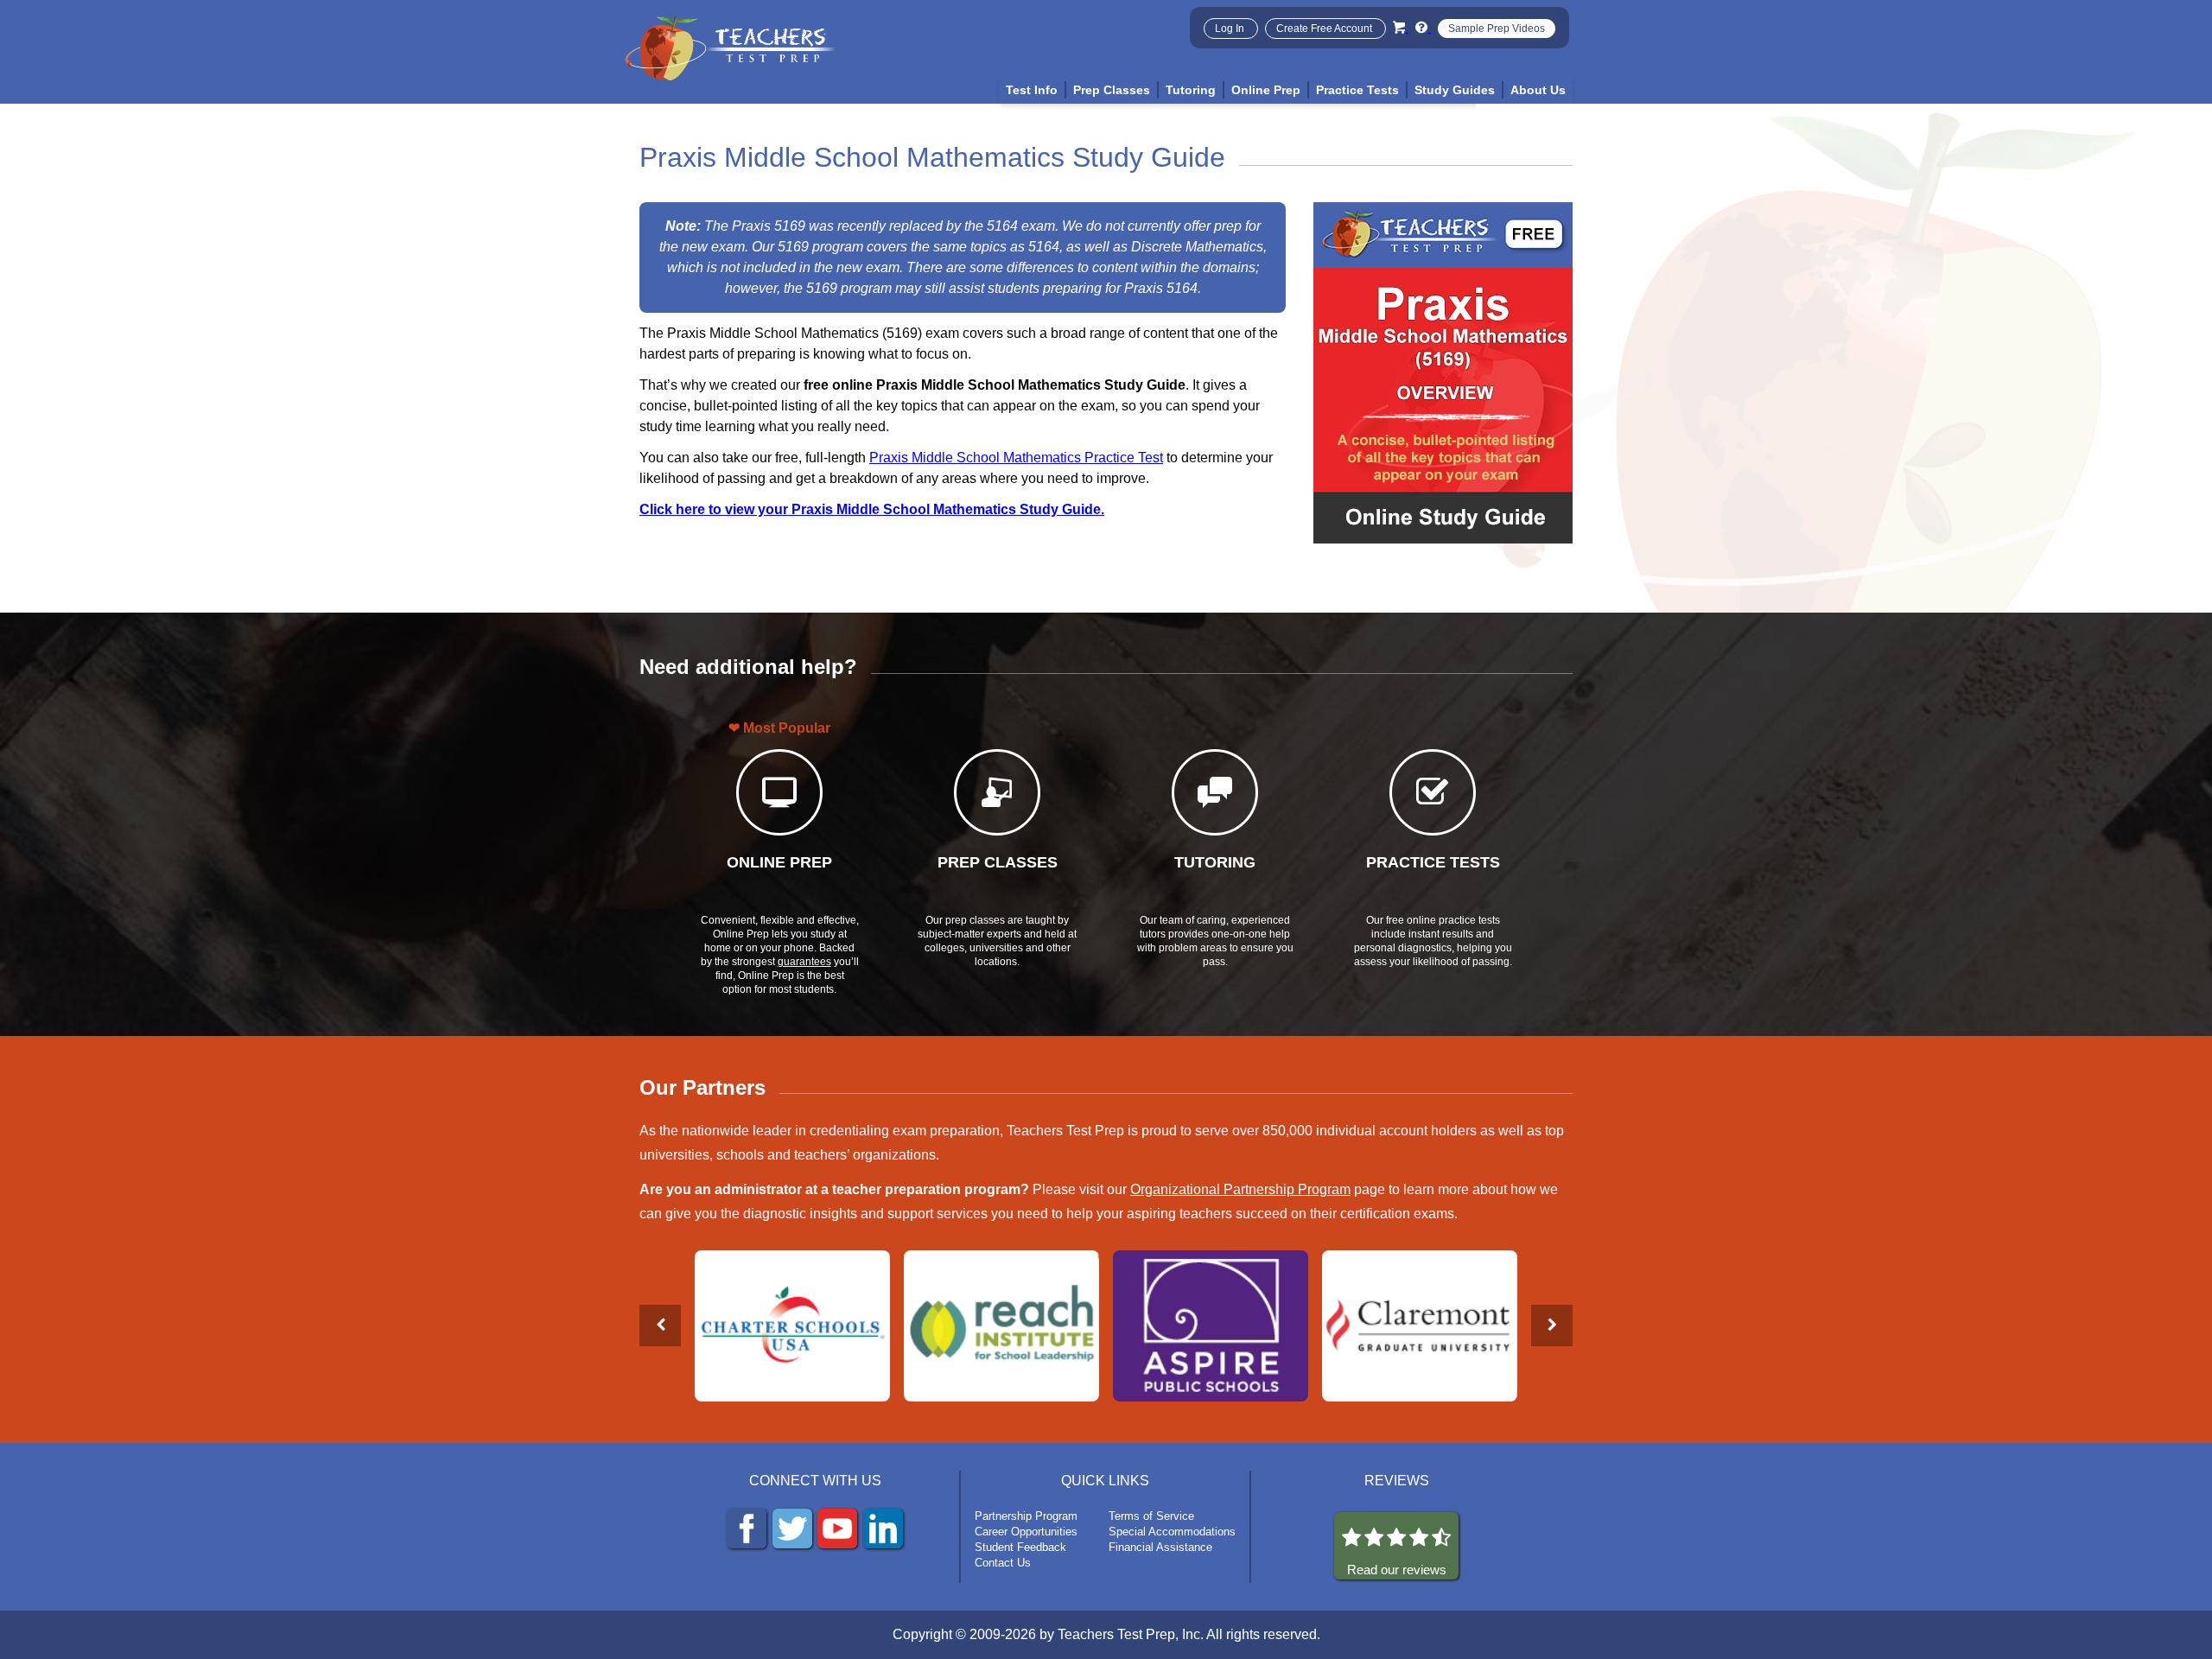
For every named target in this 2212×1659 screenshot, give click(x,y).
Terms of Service (1151, 1516)
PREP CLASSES (998, 862)
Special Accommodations (1172, 1532)
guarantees (804, 962)
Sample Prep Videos (1497, 29)
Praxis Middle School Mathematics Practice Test (1016, 458)
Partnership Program (1026, 1516)
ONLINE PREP (779, 862)
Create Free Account (1325, 29)
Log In (1231, 29)
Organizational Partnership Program (1240, 1189)
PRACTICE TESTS (1433, 862)
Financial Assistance (1160, 1547)
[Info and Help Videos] (1423, 27)
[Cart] (1401, 27)
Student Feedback (1020, 1547)
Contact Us (1003, 1563)
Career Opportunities (1026, 1532)
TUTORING (1215, 862)
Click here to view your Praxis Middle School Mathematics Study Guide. (872, 509)
